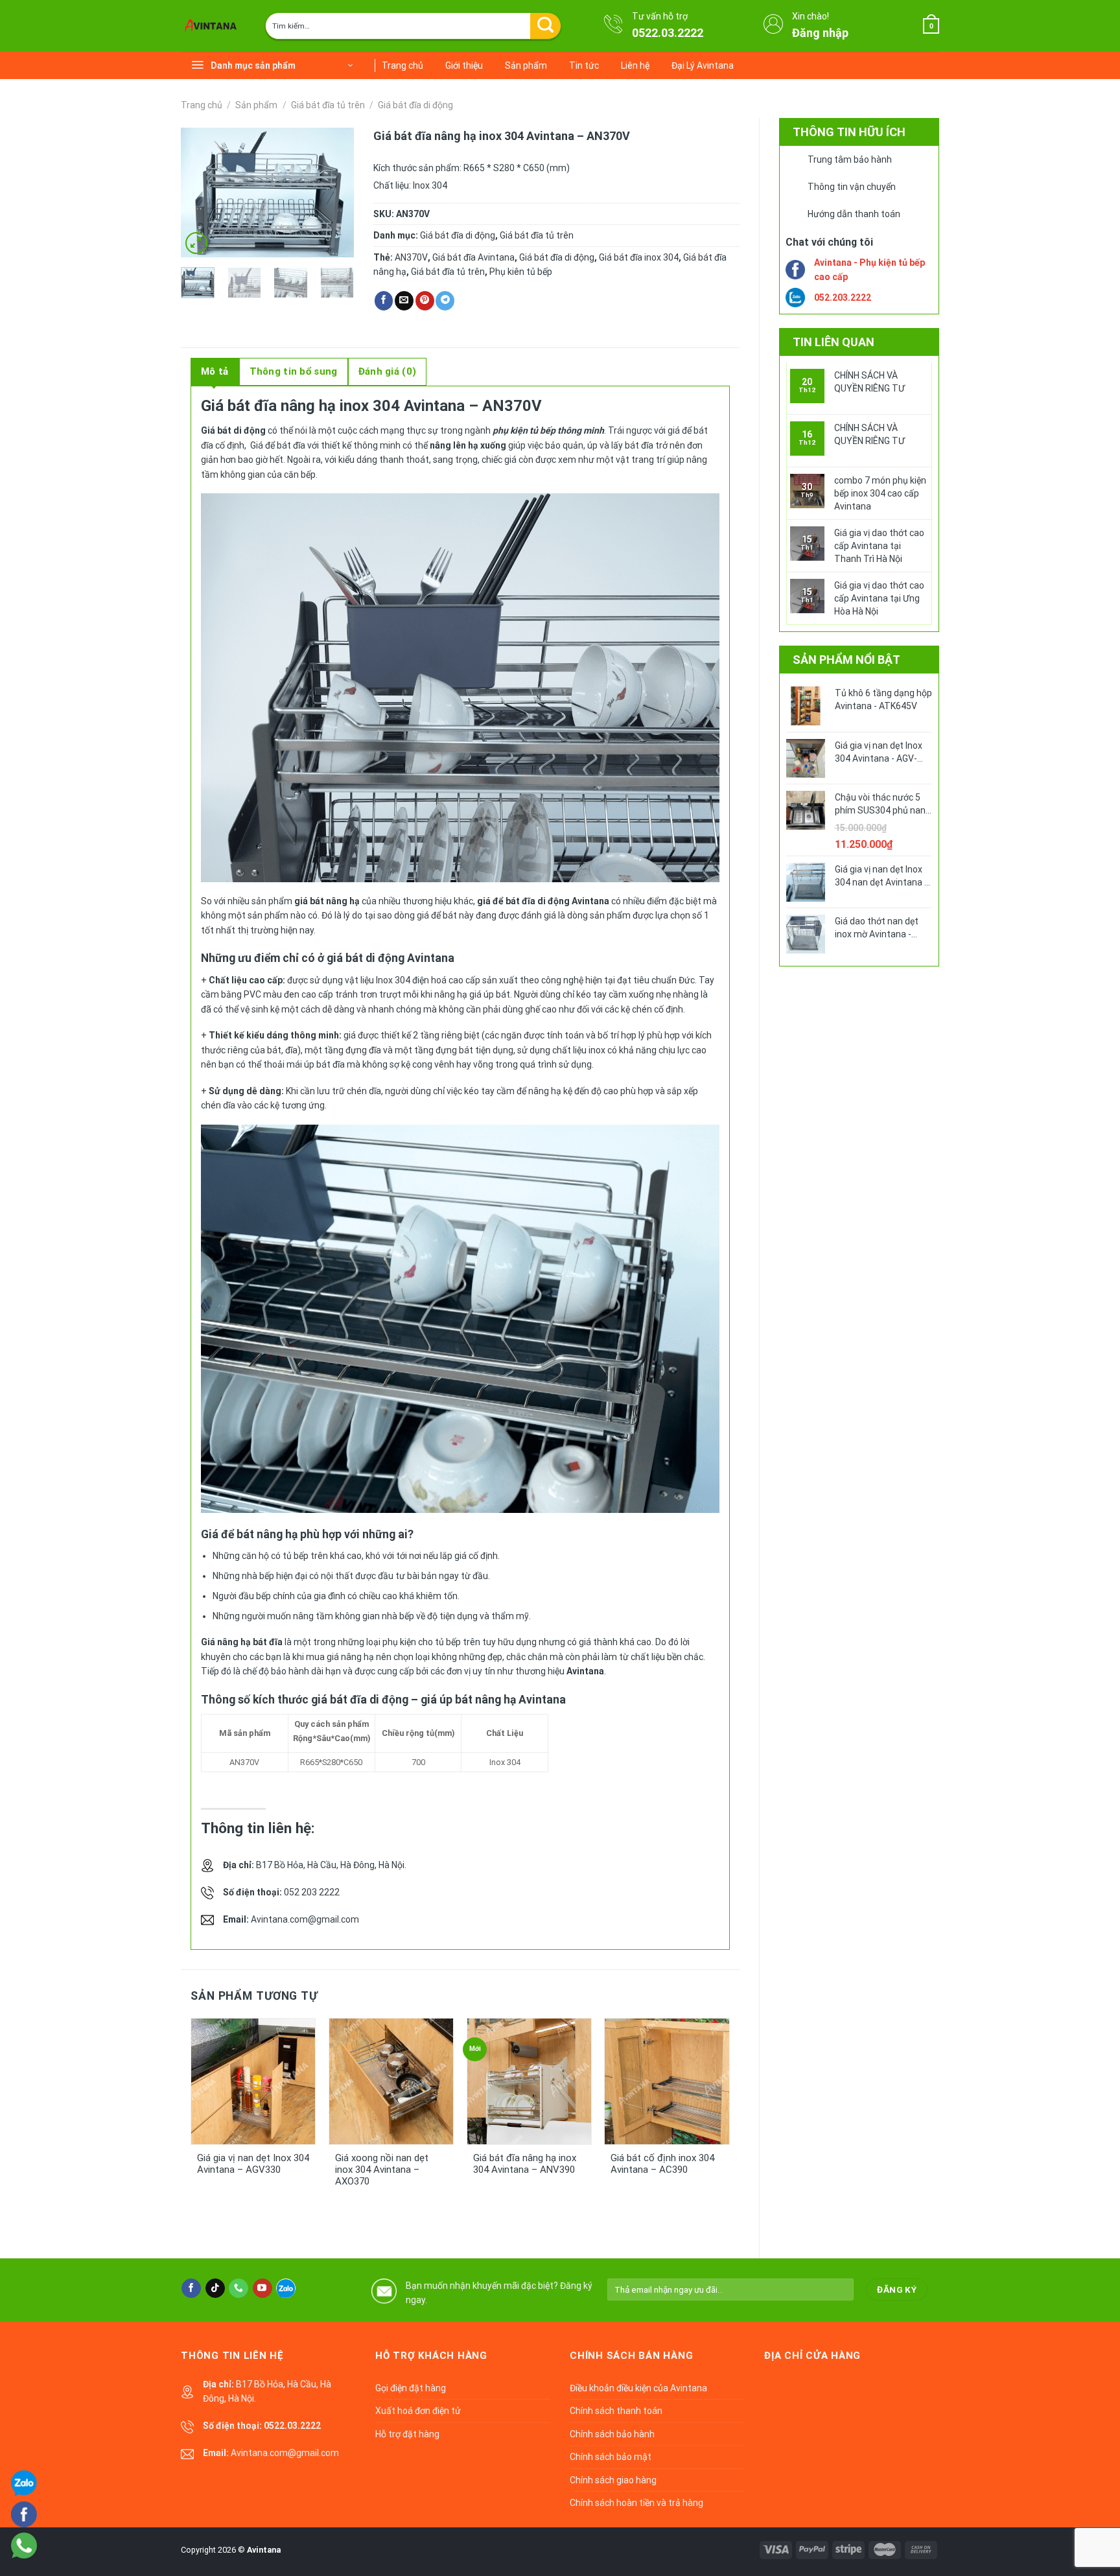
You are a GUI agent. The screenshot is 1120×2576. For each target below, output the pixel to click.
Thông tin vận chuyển (852, 187)
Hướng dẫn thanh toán (854, 214)
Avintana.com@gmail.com (305, 1919)
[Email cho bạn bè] (404, 301)
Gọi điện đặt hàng (411, 2388)
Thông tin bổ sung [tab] (294, 371)
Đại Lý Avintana (703, 65)
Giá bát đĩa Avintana (473, 257)
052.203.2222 (843, 298)
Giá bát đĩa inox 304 (639, 257)
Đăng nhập (820, 33)
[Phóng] (196, 243)
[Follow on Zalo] (286, 2288)
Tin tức (584, 65)
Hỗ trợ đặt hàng (407, 2434)
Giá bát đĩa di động (415, 105)
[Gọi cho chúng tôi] (239, 2288)
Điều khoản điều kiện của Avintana (638, 2388)
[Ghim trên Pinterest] (425, 301)
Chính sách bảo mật (611, 2457)
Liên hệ (635, 65)
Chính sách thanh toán (616, 2411)
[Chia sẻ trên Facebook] (384, 301)
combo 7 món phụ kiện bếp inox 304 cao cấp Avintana (880, 493)
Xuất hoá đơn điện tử (418, 2411)
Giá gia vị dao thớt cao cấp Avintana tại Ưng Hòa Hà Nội (879, 598)
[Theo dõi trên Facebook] (191, 2288)
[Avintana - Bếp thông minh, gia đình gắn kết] (213, 26)
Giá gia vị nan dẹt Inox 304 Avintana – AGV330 (253, 2164)
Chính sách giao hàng (613, 2480)
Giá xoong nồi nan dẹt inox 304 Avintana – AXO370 (382, 2170)
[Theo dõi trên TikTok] (215, 2288)
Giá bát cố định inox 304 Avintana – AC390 (662, 2164)
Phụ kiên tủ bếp (521, 272)
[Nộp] (545, 26)
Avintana (264, 2550)
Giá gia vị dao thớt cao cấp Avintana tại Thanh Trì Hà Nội (879, 546)
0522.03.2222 (668, 33)
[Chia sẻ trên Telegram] (445, 301)
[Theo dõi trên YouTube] (262, 2288)
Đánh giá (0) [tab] (388, 371)
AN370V (411, 257)
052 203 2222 (312, 1892)
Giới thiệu (464, 65)
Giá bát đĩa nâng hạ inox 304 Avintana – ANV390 (525, 2164)
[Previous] (201, 193)
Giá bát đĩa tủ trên (328, 105)
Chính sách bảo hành (612, 2434)
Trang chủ (402, 65)
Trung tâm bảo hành (850, 159)
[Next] (334, 193)
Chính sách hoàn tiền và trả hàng (636, 2503)
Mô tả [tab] (215, 371)
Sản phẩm (526, 65)
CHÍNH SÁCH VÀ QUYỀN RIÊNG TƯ (869, 382)
